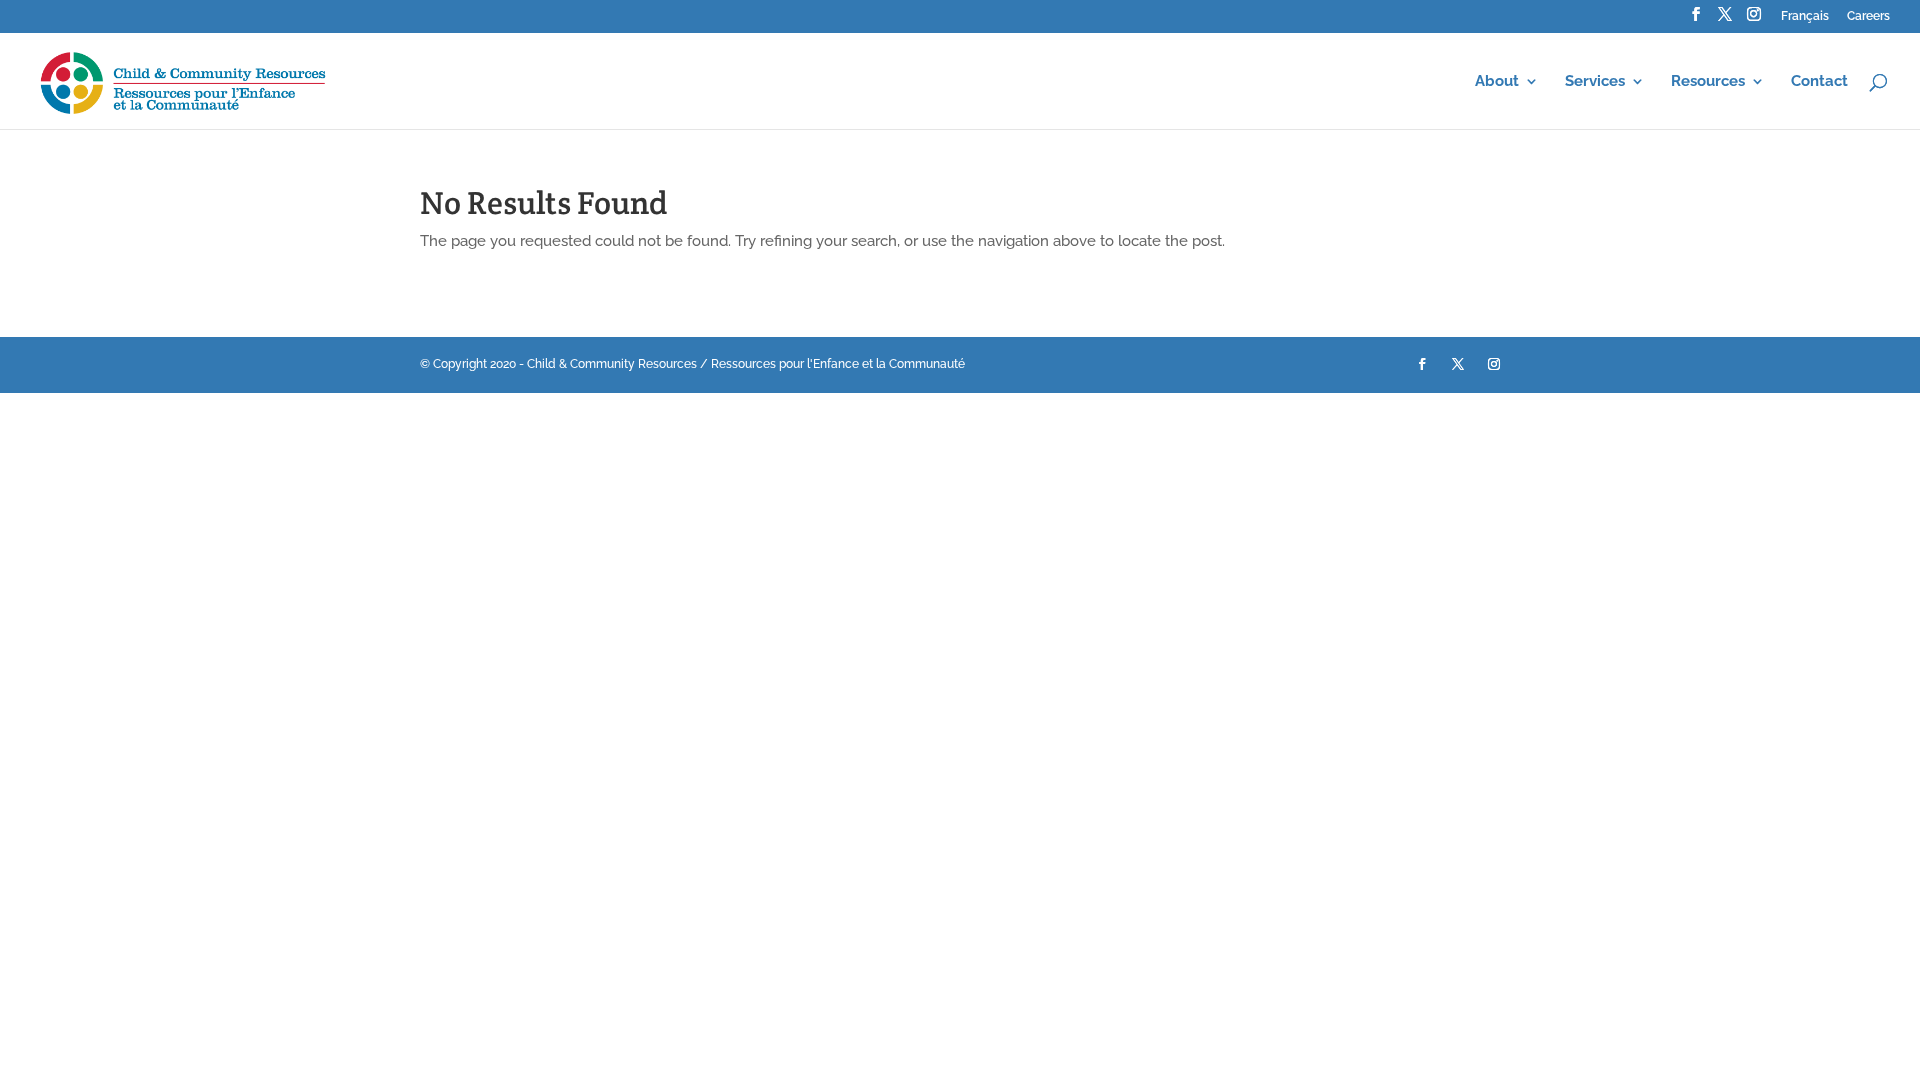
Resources (1708, 82)
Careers (1868, 16)
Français (1805, 16)
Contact (1819, 82)
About (1497, 82)
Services (1595, 82)
